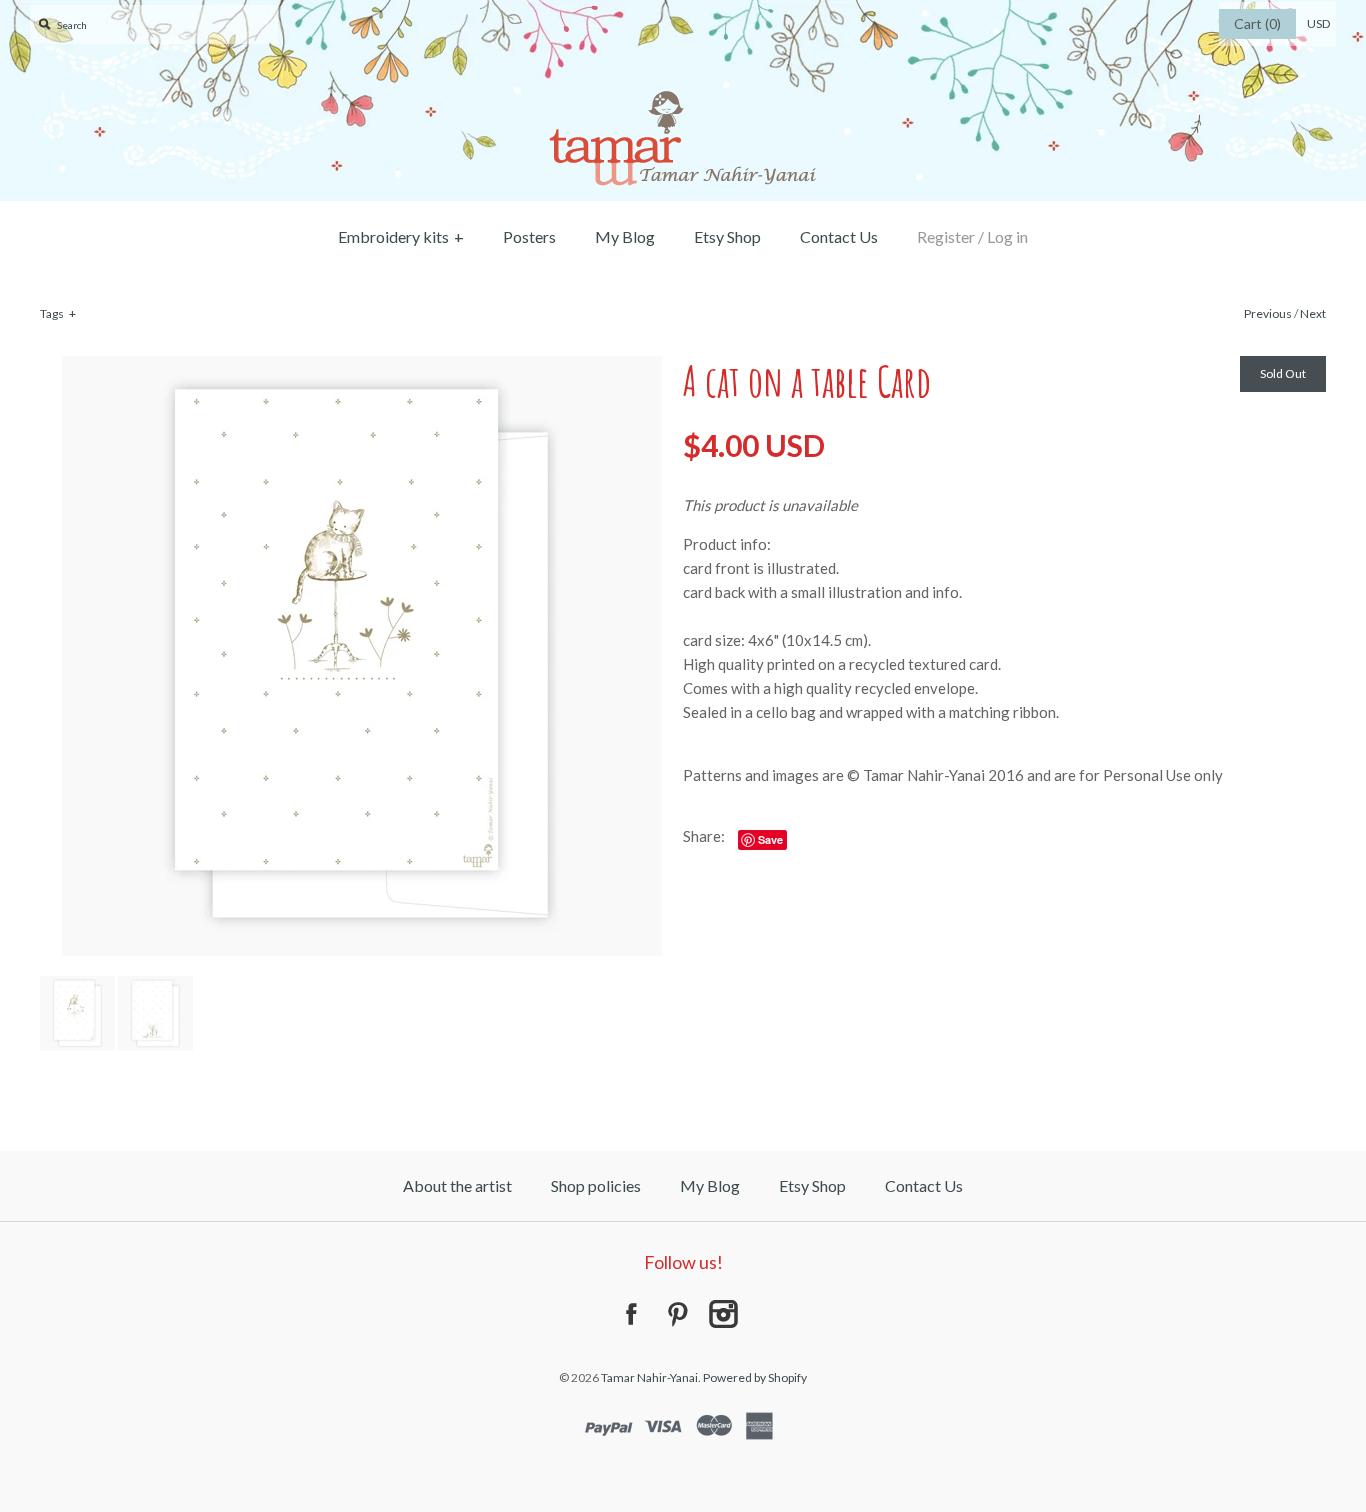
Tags (58, 313)
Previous (1268, 313)
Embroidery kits (401, 236)
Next (1313, 313)
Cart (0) (1257, 23)
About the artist (457, 1185)
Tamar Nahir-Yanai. (651, 1377)
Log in (1007, 236)
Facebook (631, 1314)
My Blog (625, 236)
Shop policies (596, 1185)
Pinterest (677, 1314)
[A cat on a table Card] (362, 368)
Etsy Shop (727, 236)
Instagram (723, 1314)
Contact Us (839, 236)
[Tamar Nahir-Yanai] (683, 12)
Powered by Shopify (755, 1377)
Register (946, 236)
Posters (529, 236)
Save (770, 839)
